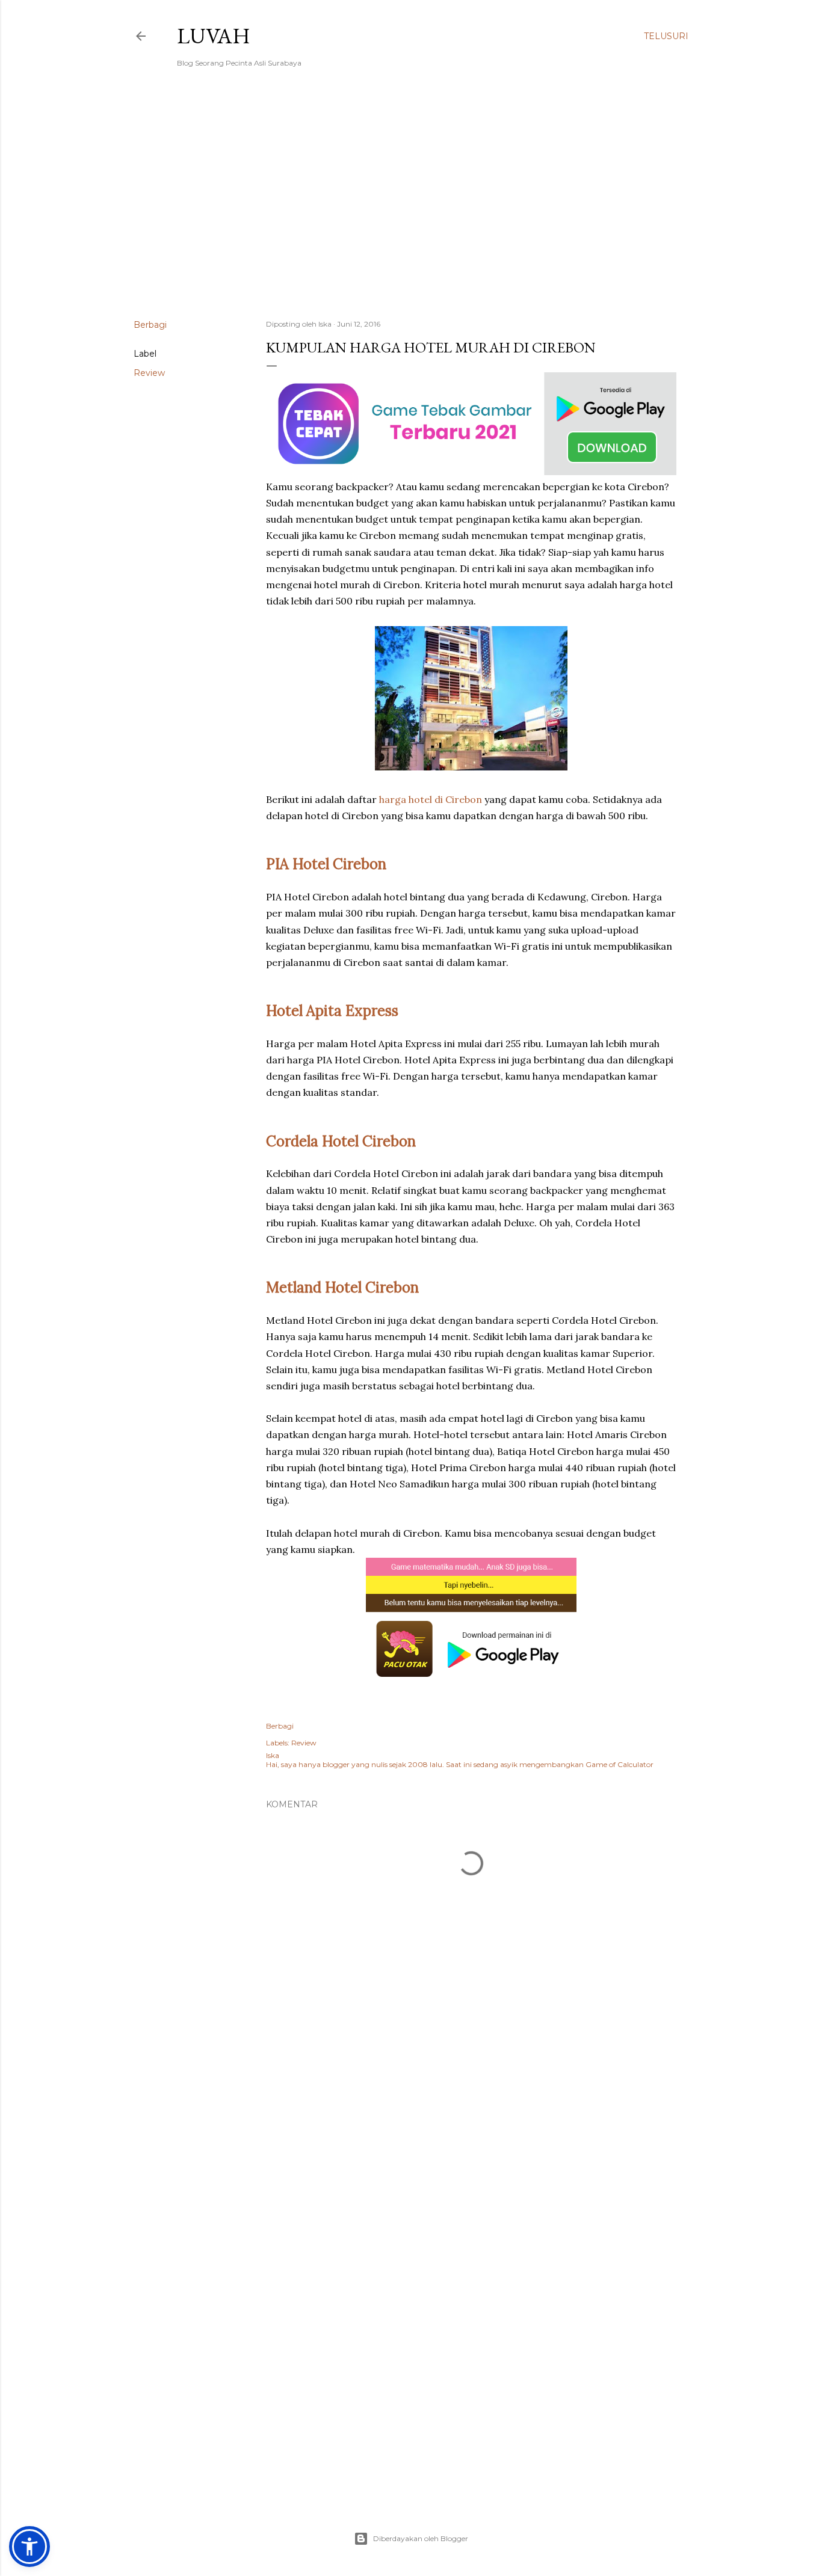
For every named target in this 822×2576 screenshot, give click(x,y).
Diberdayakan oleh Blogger (421, 2538)
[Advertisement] (411, 205)
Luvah (214, 36)
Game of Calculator (620, 1764)
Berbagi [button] (150, 325)
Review (149, 373)
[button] (29, 2547)
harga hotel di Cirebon (431, 799)
